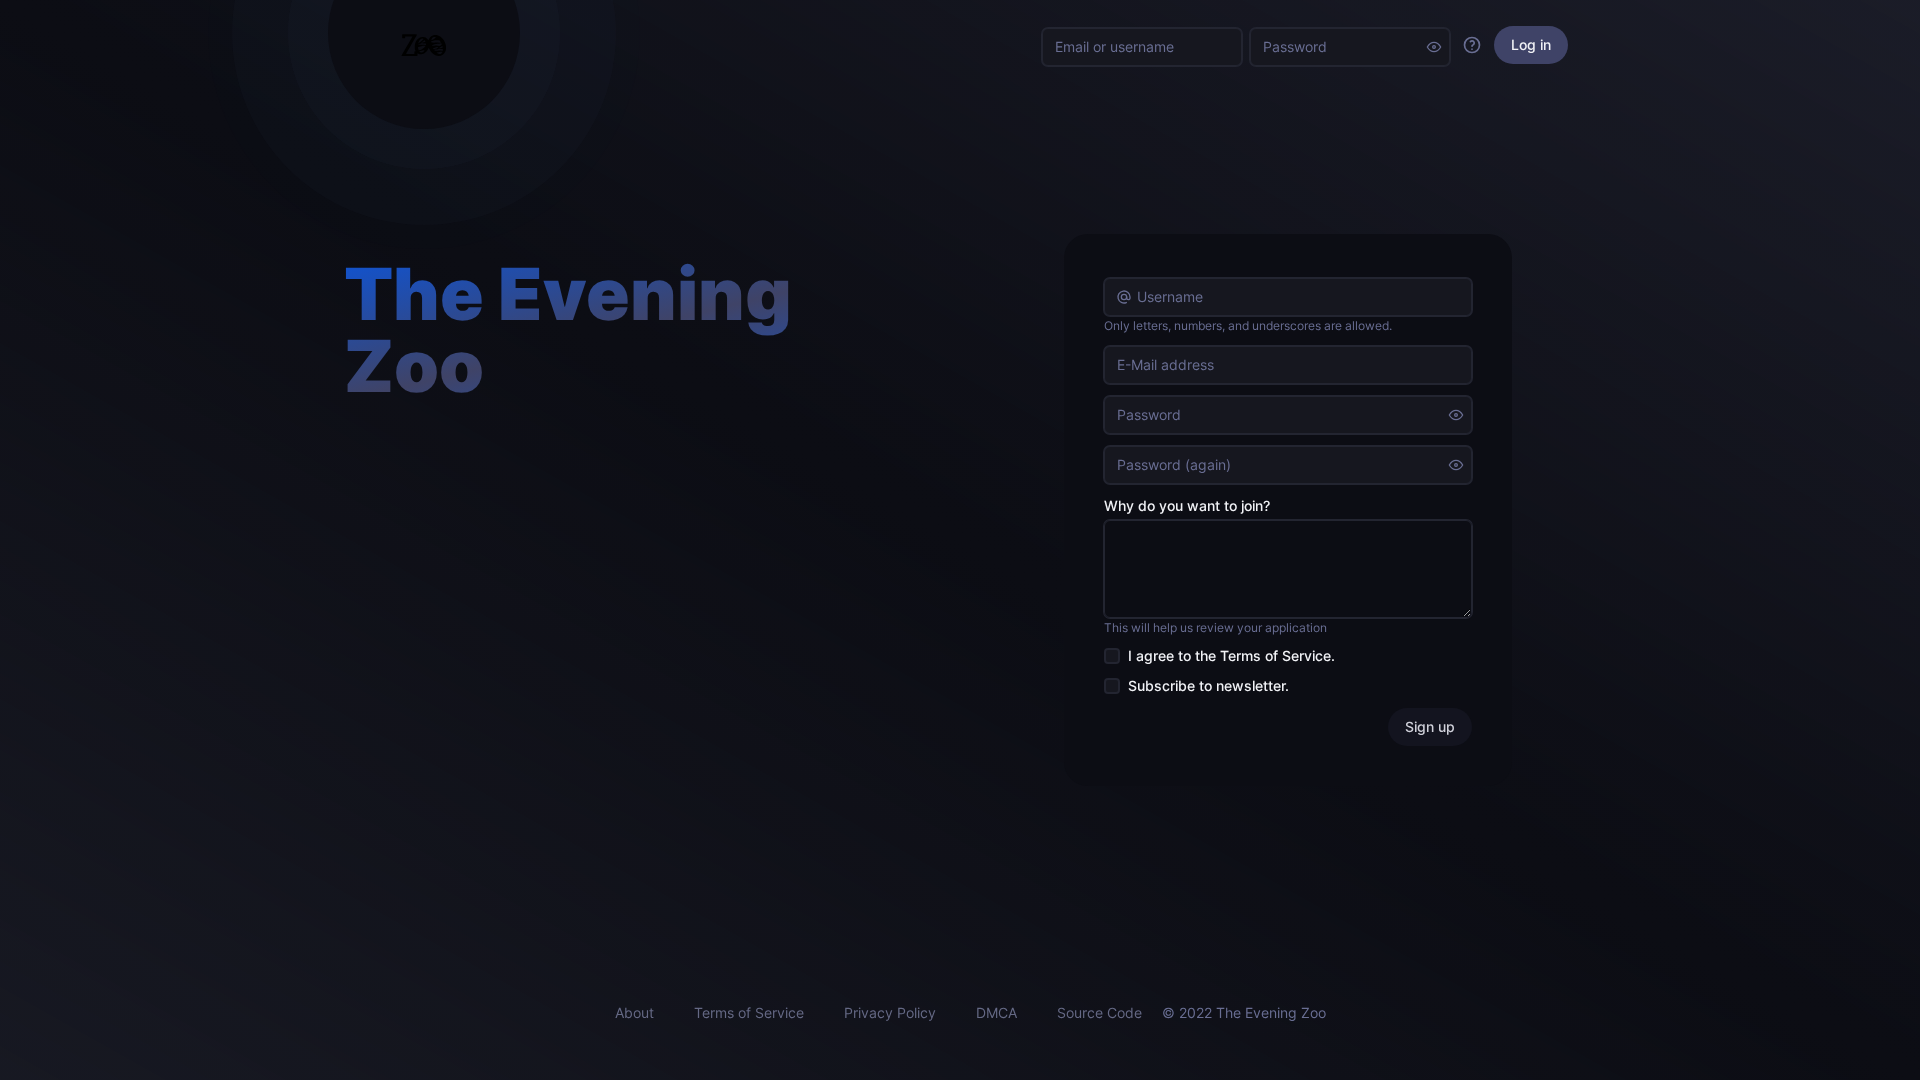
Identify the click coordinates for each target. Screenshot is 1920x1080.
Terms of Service (1275, 655)
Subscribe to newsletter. (1208, 685)
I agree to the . (1231, 655)
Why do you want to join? (1187, 505)
